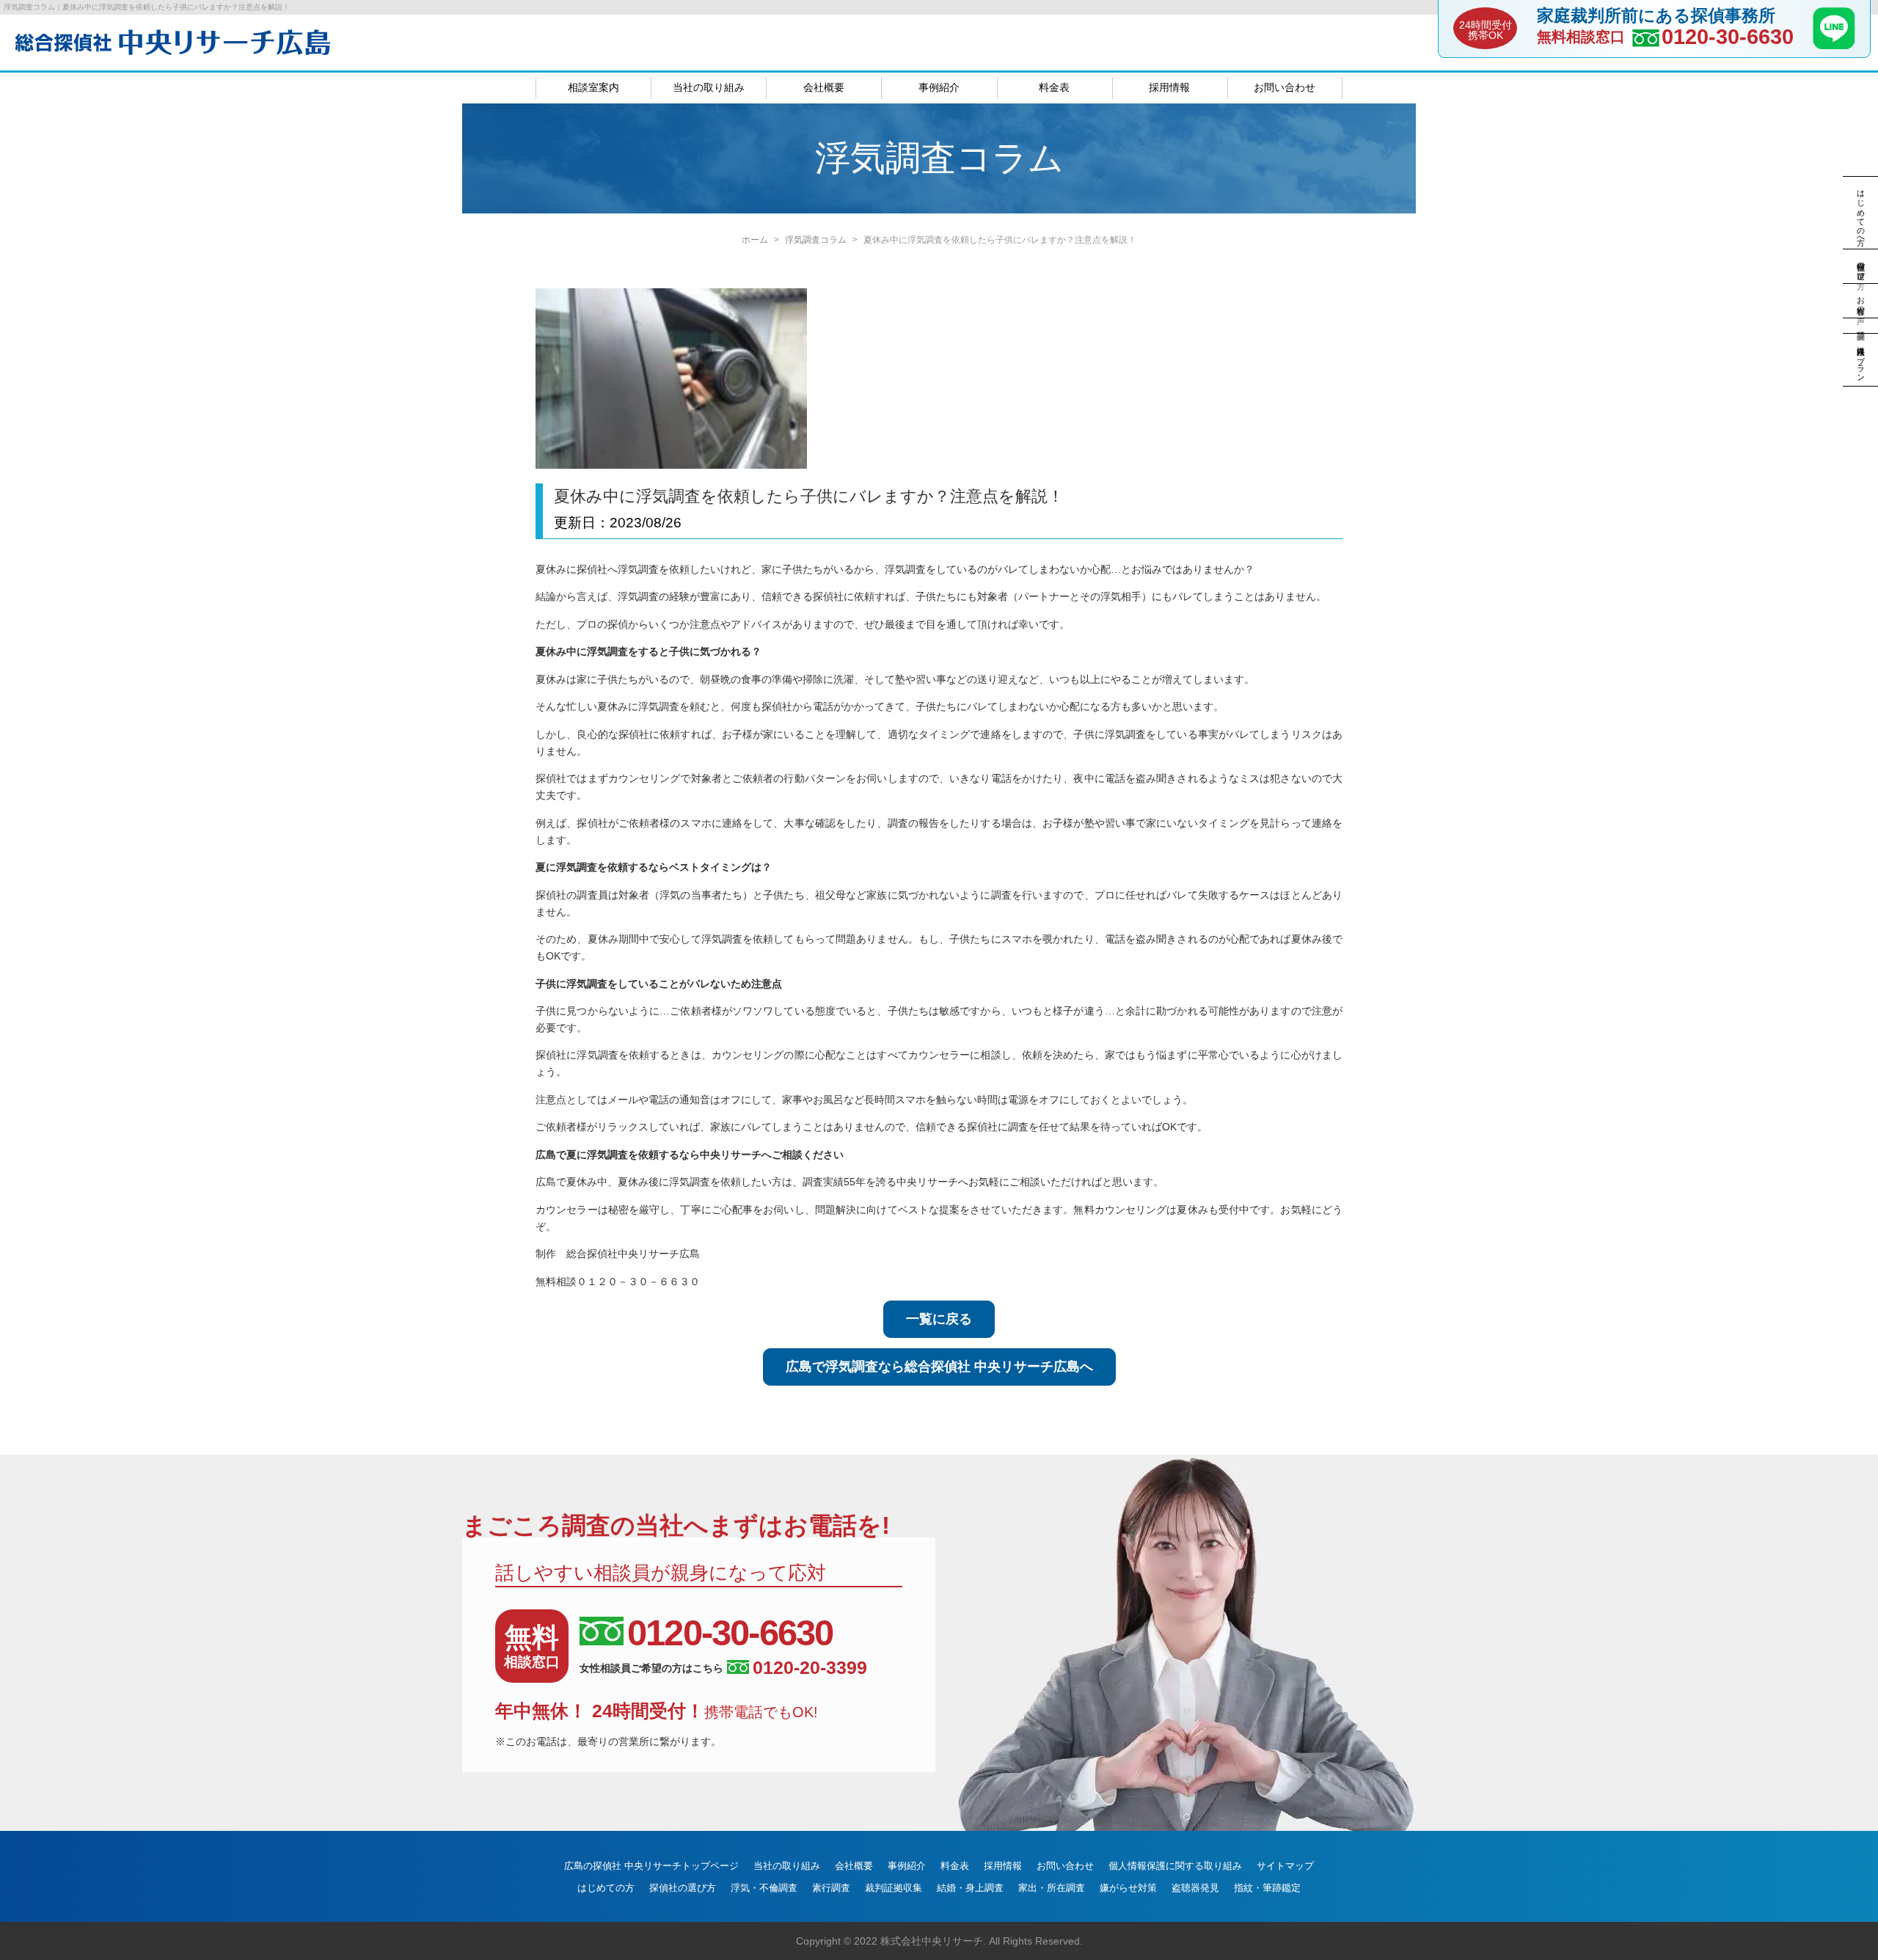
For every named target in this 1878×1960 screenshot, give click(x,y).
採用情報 (1169, 87)
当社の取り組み (709, 87)
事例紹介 (939, 87)
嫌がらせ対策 (1128, 1888)
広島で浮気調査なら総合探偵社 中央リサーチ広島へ (939, 1367)
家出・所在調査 (1052, 1888)
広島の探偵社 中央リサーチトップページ (651, 1866)
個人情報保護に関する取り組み (1175, 1866)
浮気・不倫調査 (764, 1888)
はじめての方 (606, 1888)
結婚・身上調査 (970, 1888)
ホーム (755, 240)
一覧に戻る (939, 1319)
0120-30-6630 (1728, 37)
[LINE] (1834, 45)
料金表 (1054, 87)
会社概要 (824, 87)
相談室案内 (593, 87)
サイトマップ (1285, 1866)
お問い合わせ (1285, 87)
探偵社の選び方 (683, 1888)
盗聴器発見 (1195, 1888)
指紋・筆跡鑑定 (1267, 1888)
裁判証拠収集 (894, 1888)
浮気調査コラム (816, 240)
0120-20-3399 (810, 1668)
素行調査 (831, 1888)
